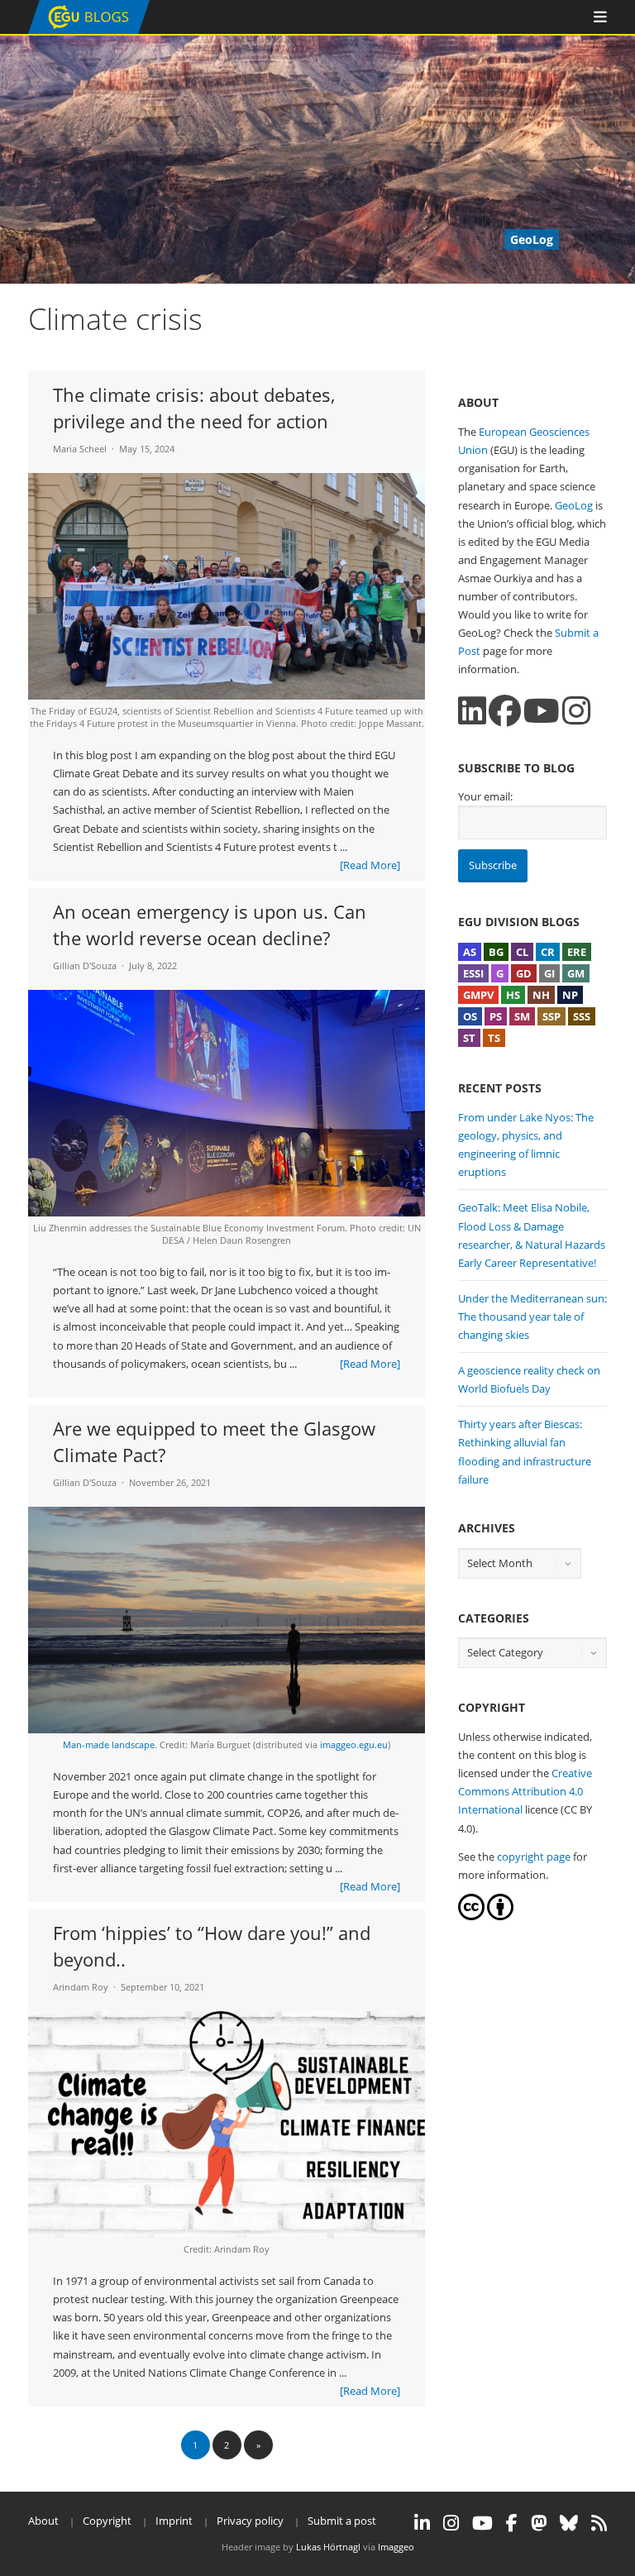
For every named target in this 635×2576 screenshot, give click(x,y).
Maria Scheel (80, 449)
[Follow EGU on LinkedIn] (422, 2523)
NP (570, 995)
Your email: (485, 796)
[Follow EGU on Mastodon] (539, 2523)
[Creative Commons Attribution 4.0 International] (471, 1916)
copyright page (534, 1857)
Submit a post (342, 2521)
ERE (577, 952)
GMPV (478, 995)
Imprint (174, 2521)
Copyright (107, 2521)
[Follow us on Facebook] (505, 711)
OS (470, 1016)
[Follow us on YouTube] (542, 711)
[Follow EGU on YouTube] (482, 2523)
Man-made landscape (109, 1744)
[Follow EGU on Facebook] (512, 2523)
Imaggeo (396, 2547)
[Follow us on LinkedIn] (472, 711)
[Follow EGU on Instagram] (451, 2523)
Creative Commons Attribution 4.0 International (525, 1791)
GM (576, 973)
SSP (551, 1016)
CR (548, 952)
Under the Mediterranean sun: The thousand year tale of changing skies (532, 1317)
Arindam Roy (81, 1987)
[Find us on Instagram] (576, 711)
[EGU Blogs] (89, 30)
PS (496, 1016)
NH (541, 995)
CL (522, 952)
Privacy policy (250, 2521)
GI (549, 973)
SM (522, 1016)
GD (524, 973)
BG (496, 952)
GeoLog (574, 505)
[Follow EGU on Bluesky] (569, 2523)
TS (494, 1038)
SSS (582, 1016)
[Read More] (370, 865)
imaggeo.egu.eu (354, 1744)
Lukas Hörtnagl (328, 2547)
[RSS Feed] (599, 2523)
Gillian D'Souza (85, 965)
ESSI (473, 973)
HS (513, 995)
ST (469, 1038)
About (43, 2521)
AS (470, 952)
